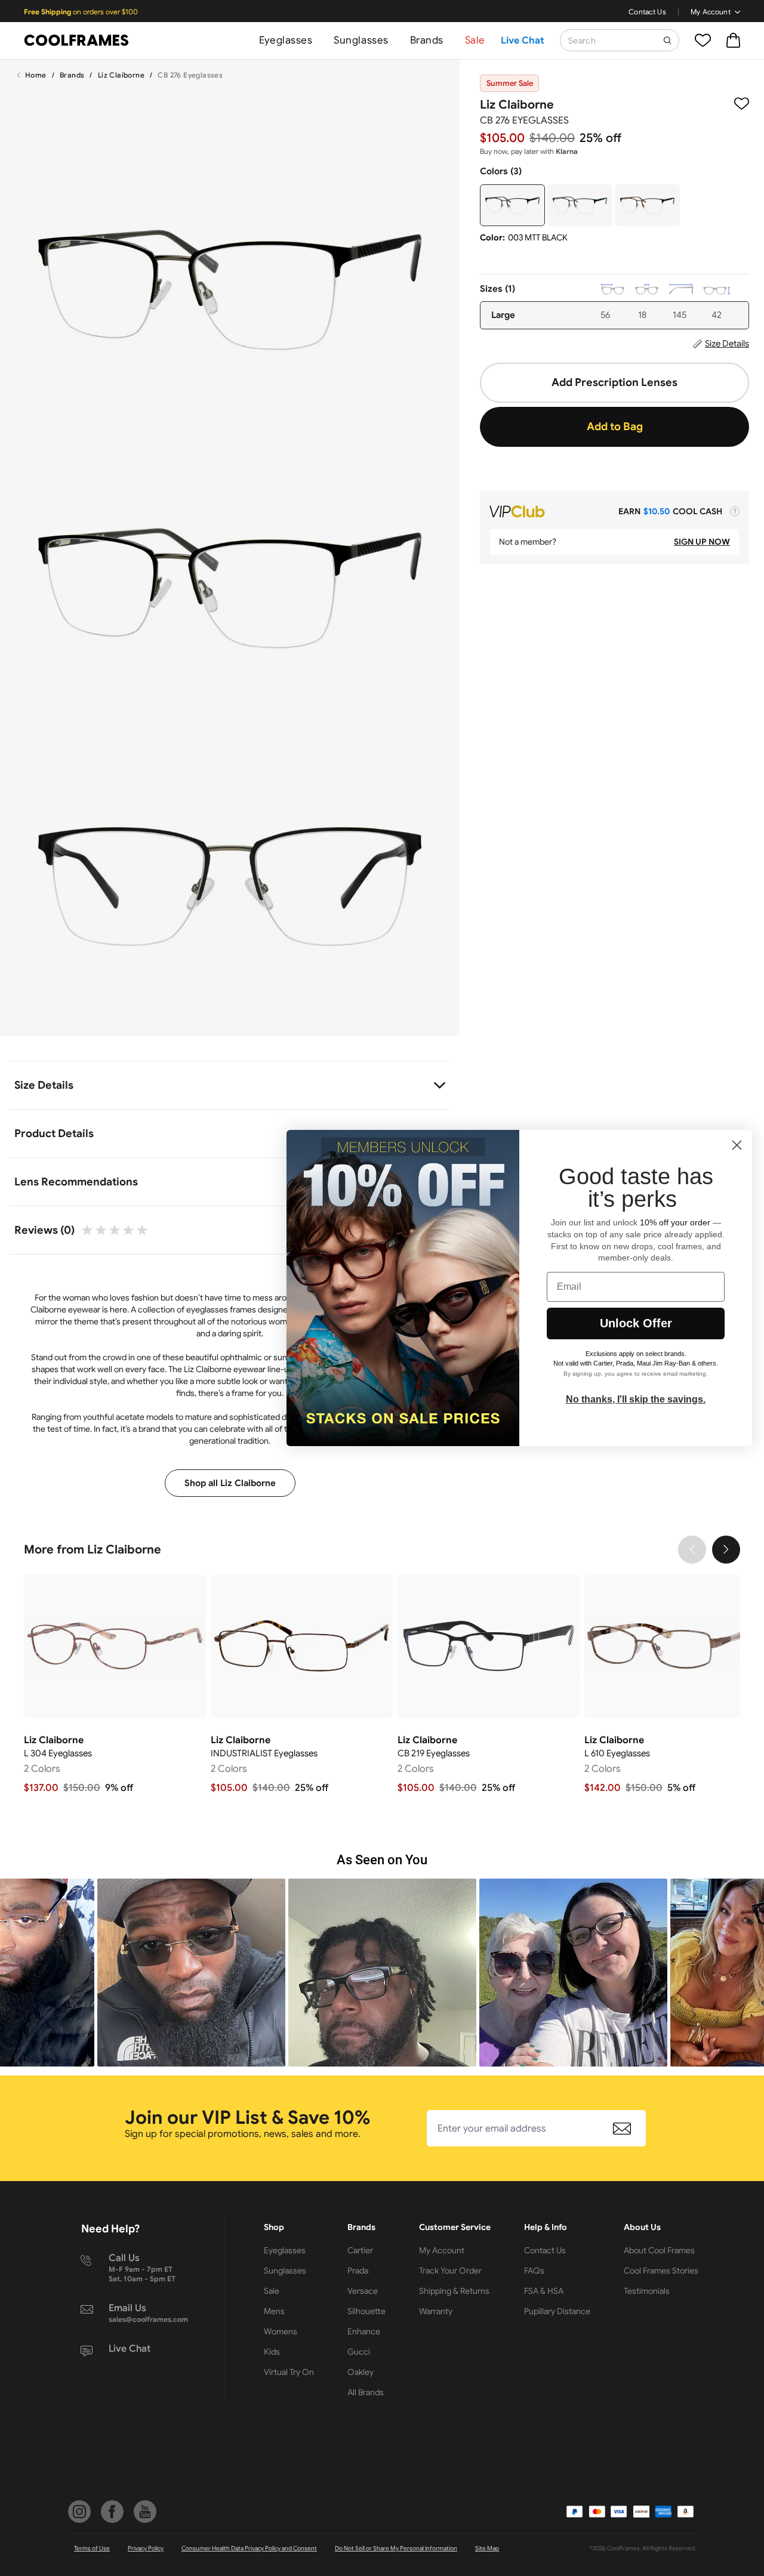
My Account (711, 12)
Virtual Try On (289, 2372)
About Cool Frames (659, 2250)
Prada (358, 2271)
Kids (272, 2352)
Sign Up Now (702, 542)
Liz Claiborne (121, 75)
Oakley (361, 2372)
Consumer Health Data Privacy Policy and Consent (249, 2548)
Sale (475, 40)
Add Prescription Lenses (614, 382)
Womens (281, 2331)
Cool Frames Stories (661, 2271)
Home (36, 75)
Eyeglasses (286, 40)
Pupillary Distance (557, 2311)
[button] (191, 1973)
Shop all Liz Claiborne (230, 1483)
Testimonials (647, 2291)
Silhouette (366, 2311)
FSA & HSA (544, 2291)
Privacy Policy (146, 2548)
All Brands (366, 2392)
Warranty (436, 2311)
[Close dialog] (737, 1145)
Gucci (359, 2352)
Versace (363, 2291)
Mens (274, 2311)
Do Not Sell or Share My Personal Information (396, 2548)
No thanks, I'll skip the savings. (636, 1399)
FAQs (534, 2271)
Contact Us (647, 12)
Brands (427, 40)
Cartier (360, 2250)
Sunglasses (361, 40)
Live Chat (523, 41)
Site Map (487, 2548)
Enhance (364, 2331)
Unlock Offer (636, 1323)
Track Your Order (450, 2271)
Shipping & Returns (454, 2291)
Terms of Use (92, 2548)
